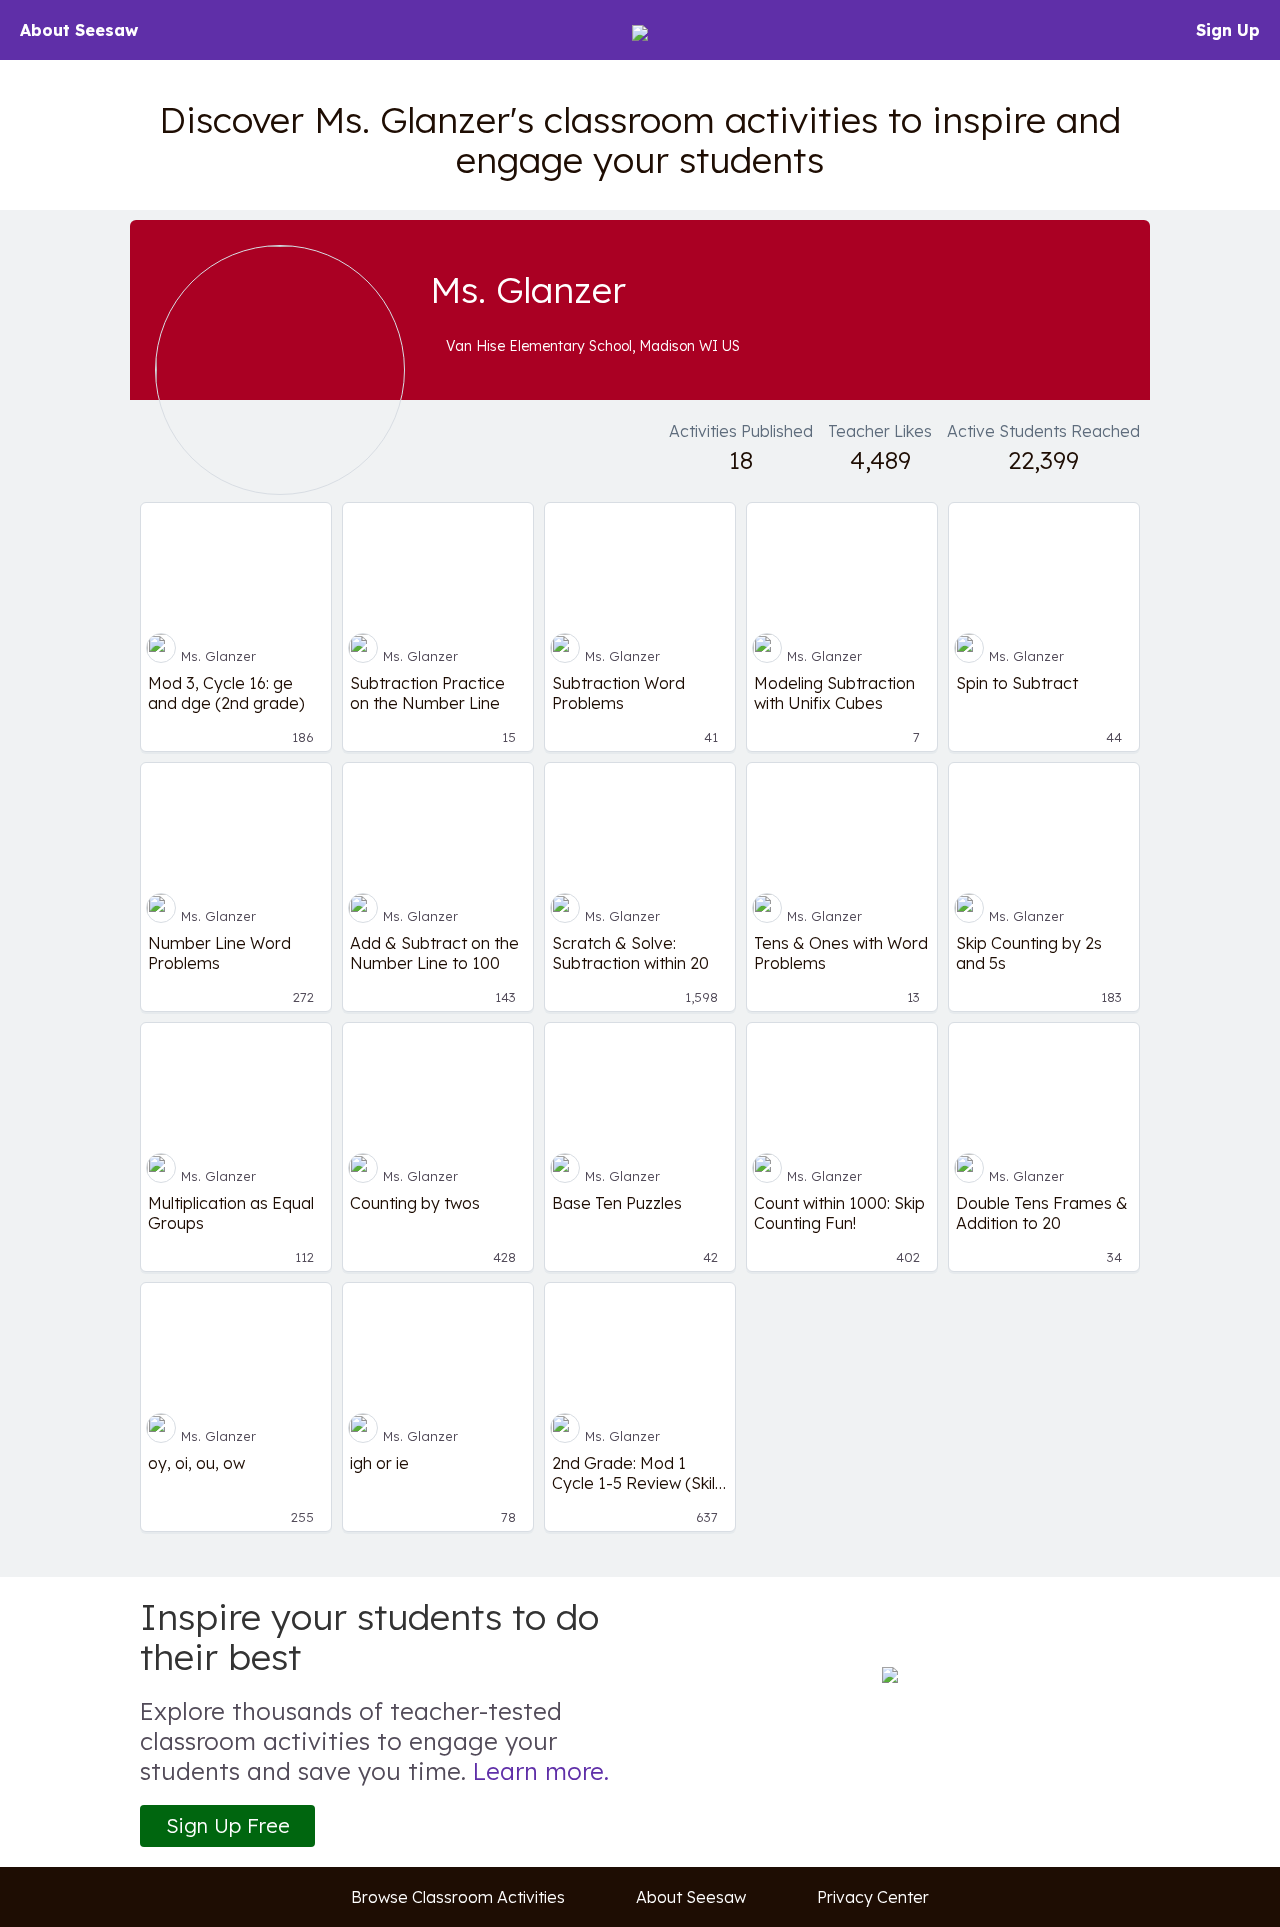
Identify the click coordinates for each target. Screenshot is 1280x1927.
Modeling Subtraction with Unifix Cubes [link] (834, 693)
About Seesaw (79, 30)
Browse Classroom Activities (458, 1897)
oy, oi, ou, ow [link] (196, 1463)
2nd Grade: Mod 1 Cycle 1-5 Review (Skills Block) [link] (639, 1473)
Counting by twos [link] (415, 1203)
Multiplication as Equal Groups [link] (231, 1213)
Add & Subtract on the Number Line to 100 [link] (434, 953)
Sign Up (1228, 30)
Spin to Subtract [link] (1017, 683)
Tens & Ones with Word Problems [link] (841, 953)
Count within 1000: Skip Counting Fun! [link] (839, 1213)
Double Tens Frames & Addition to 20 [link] (1042, 1213)
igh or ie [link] (379, 1463)
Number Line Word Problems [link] (219, 953)
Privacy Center (873, 1897)
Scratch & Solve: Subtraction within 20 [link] (630, 953)
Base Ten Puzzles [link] (617, 1203)
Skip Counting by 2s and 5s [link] (1029, 953)
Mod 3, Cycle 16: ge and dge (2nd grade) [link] (226, 693)
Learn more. (541, 1771)
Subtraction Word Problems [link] (618, 693)
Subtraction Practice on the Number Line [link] (427, 693)
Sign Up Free (228, 1825)
